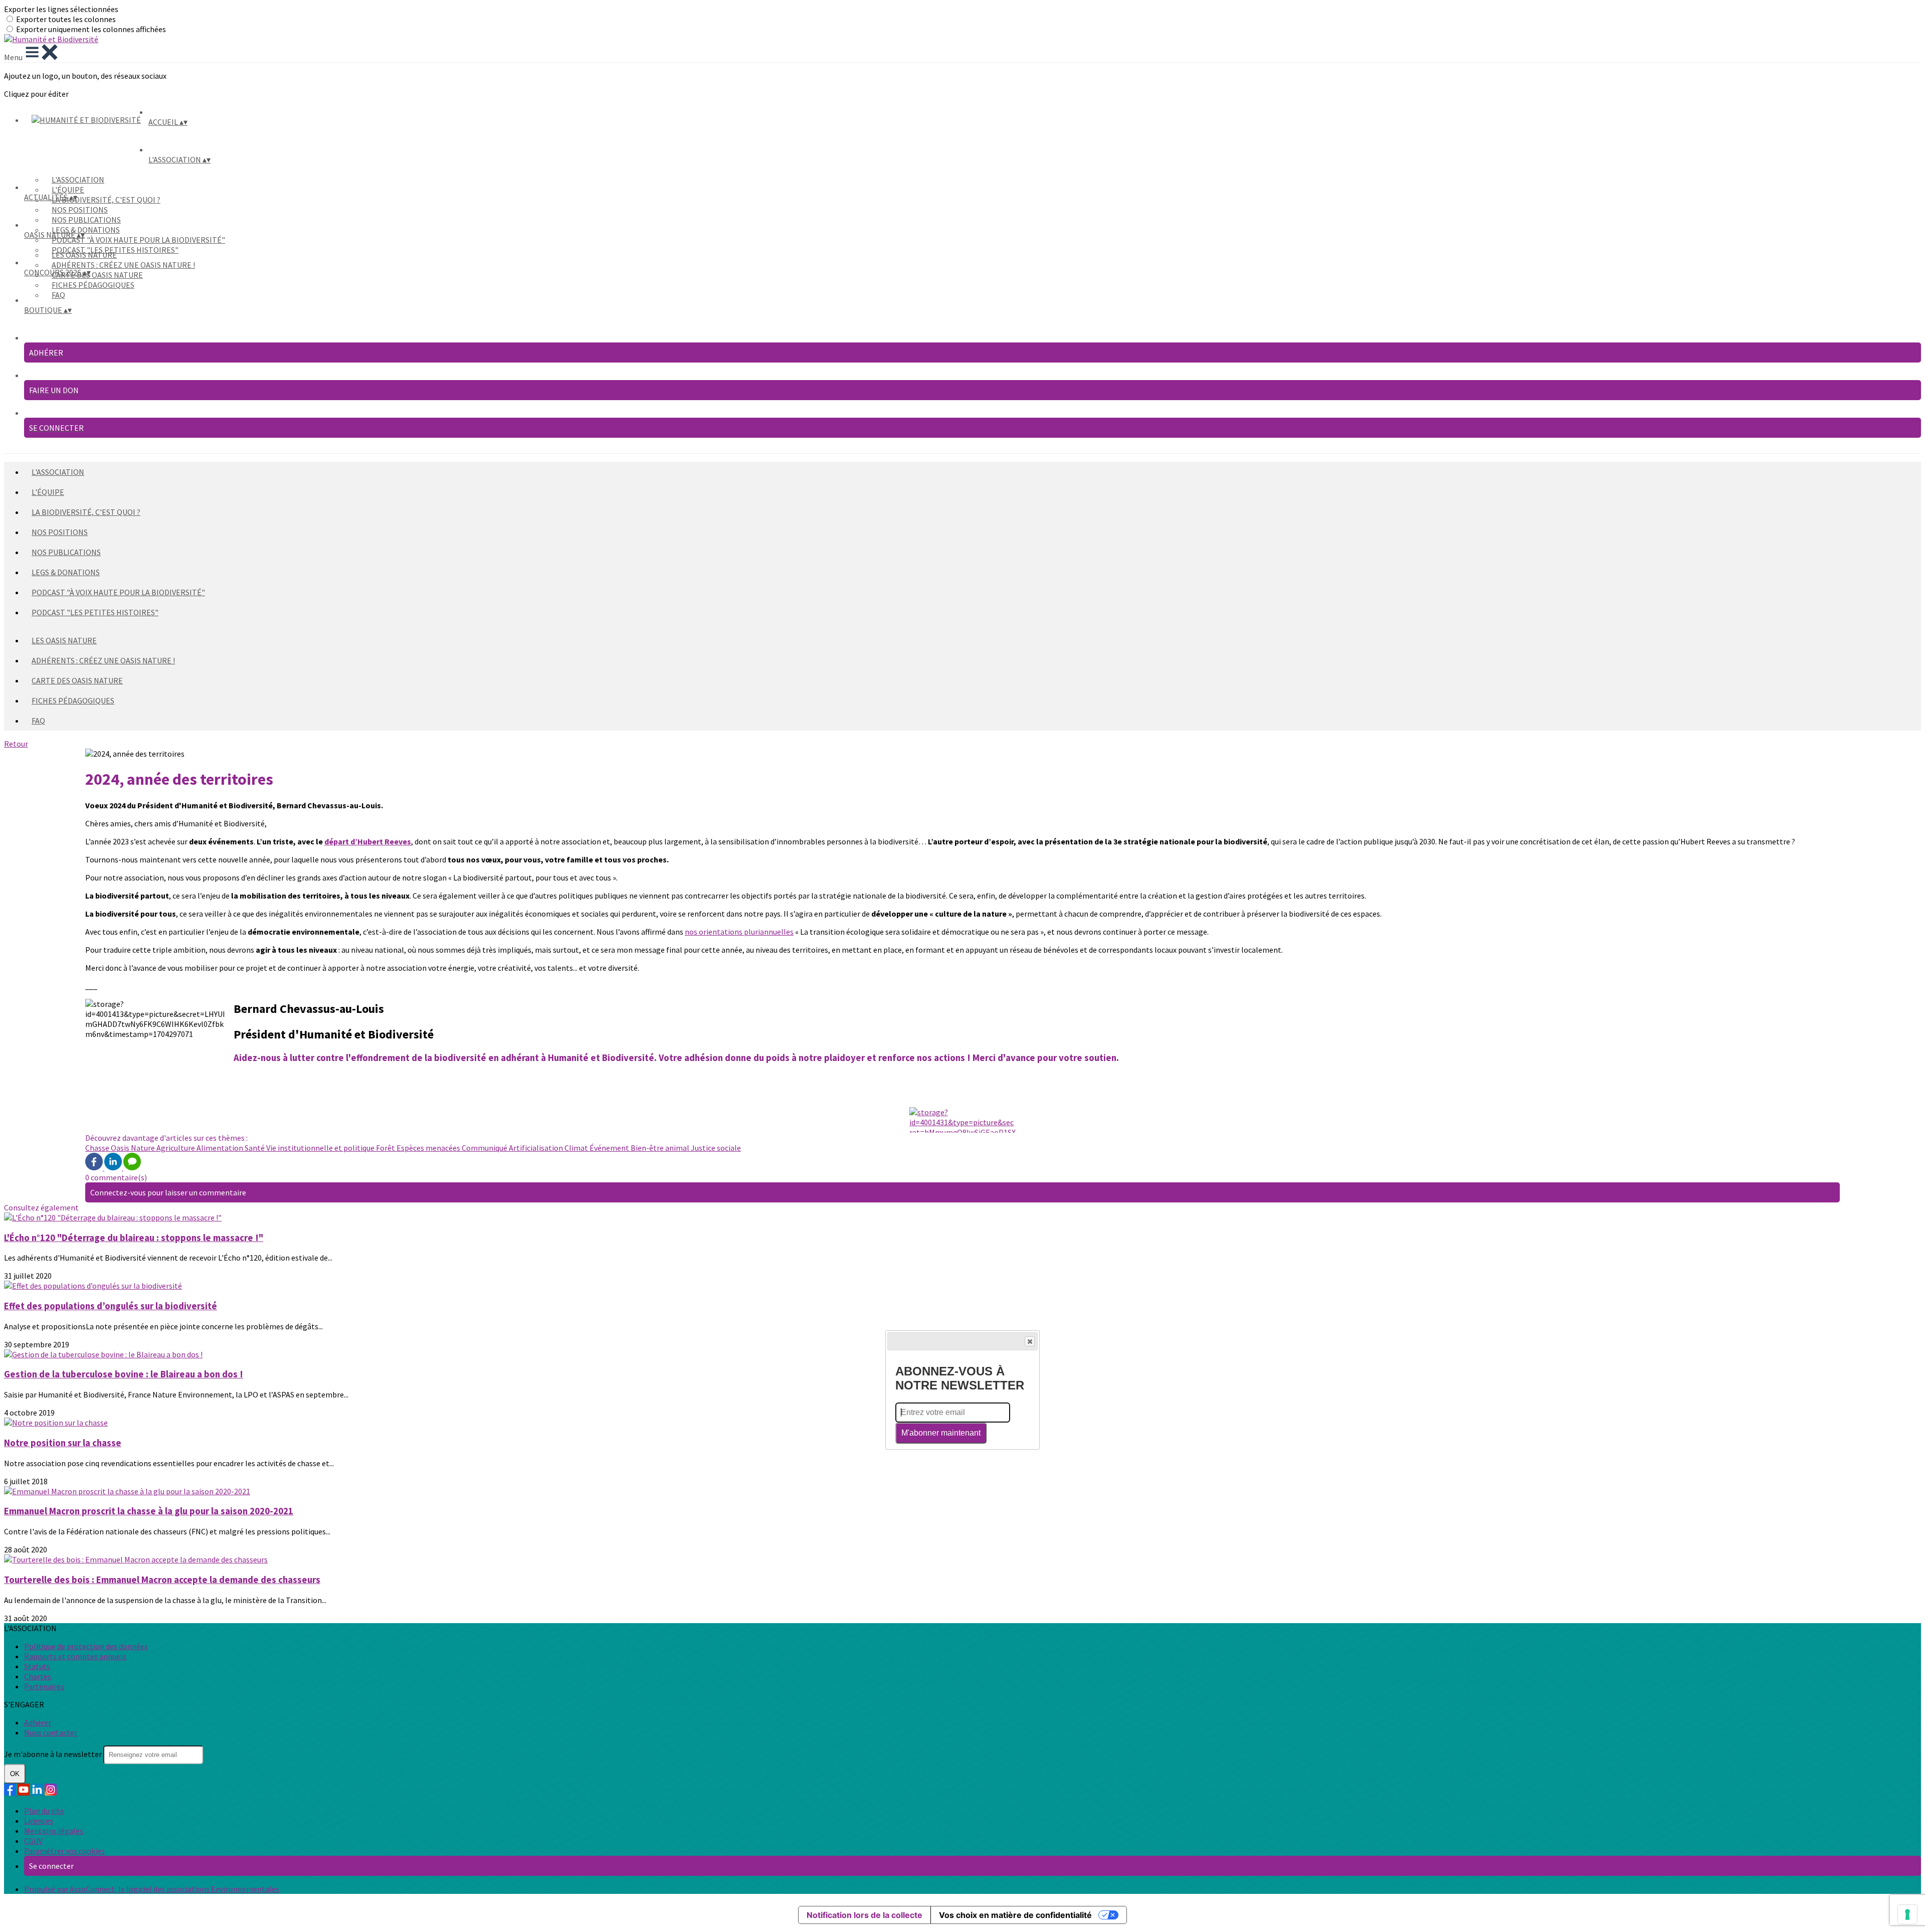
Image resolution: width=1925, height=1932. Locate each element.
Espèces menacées (429, 1148)
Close (1030, 1341)
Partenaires (44, 1686)
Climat (577, 1148)
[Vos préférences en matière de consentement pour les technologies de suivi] (1907, 1914)
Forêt (386, 1148)
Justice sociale (716, 1148)
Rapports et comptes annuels (75, 1656)
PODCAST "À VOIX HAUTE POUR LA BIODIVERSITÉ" (138, 240)
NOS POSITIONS (80, 210)
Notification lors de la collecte (864, 1915)
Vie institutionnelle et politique (321, 1148)
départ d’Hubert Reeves (368, 841)
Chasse (98, 1148)
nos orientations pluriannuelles (739, 932)
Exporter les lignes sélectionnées (61, 9)
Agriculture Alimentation (201, 1148)
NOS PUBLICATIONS (86, 220)
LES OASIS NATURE (84, 255)
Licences (39, 1821)
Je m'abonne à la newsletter (54, 1754)
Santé (255, 1148)
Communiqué (485, 1148)
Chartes (38, 1676)
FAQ (58, 295)
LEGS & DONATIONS (86, 230)
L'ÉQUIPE (68, 190)
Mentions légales (54, 1831)
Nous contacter (51, 1732)
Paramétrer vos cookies (64, 1851)
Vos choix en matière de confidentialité (1015, 1915)
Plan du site (44, 1811)
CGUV (33, 1841)
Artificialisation (537, 1148)
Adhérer (38, 1722)
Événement (610, 1148)
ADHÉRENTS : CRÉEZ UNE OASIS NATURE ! (123, 265)
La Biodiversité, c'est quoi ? (106, 200)
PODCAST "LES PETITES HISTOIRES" (95, 612)
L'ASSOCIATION (78, 180)
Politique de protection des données (86, 1646)
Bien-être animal (661, 1148)
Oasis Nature (134, 1148)
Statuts (37, 1666)
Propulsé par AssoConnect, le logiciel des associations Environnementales (152, 1889)
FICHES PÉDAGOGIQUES (93, 285)
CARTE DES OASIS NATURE (97, 275)
